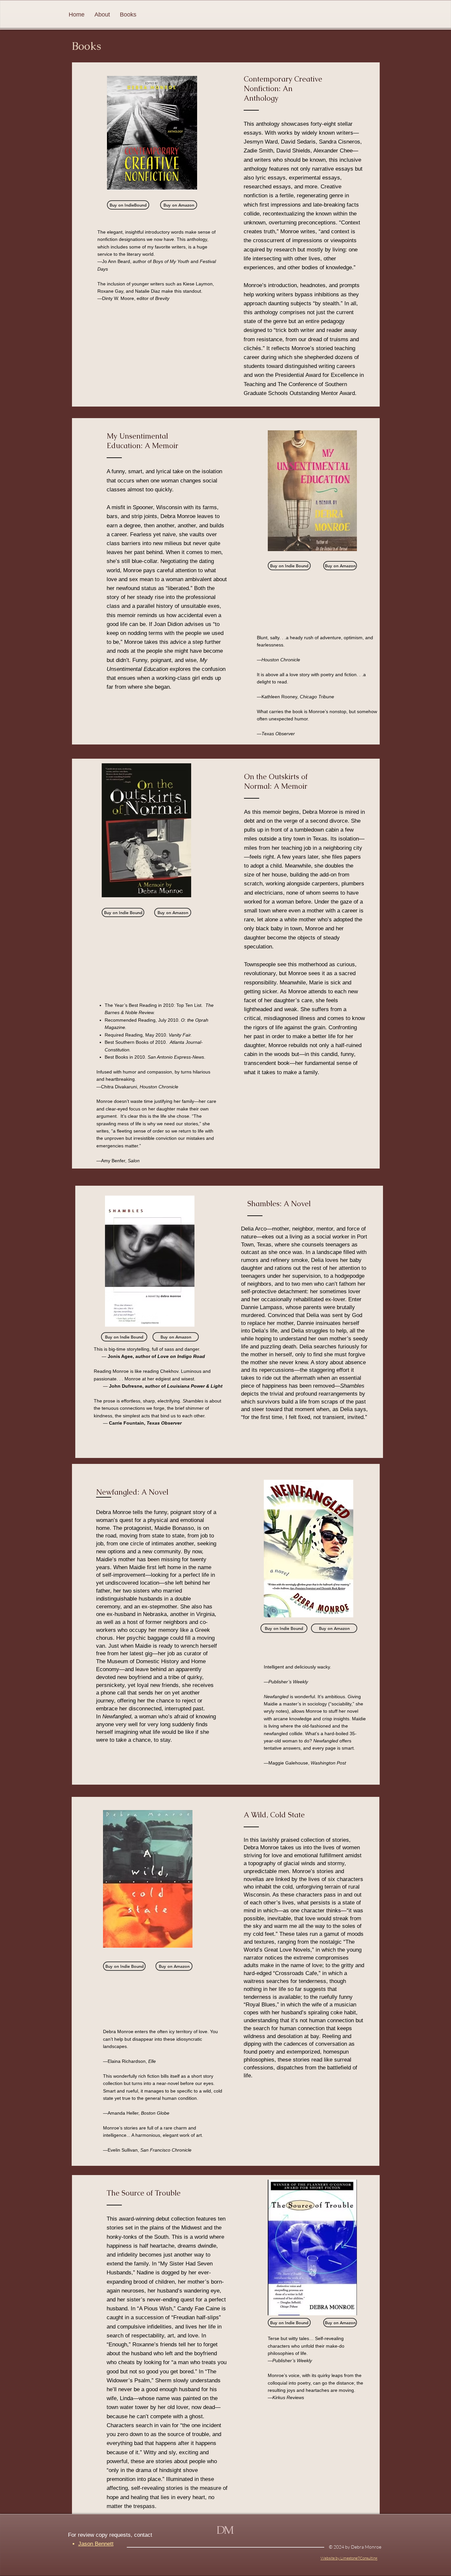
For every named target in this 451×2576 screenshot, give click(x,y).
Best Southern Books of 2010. (136, 1042)
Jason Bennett (96, 2544)
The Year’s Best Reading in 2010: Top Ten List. (154, 1005)
